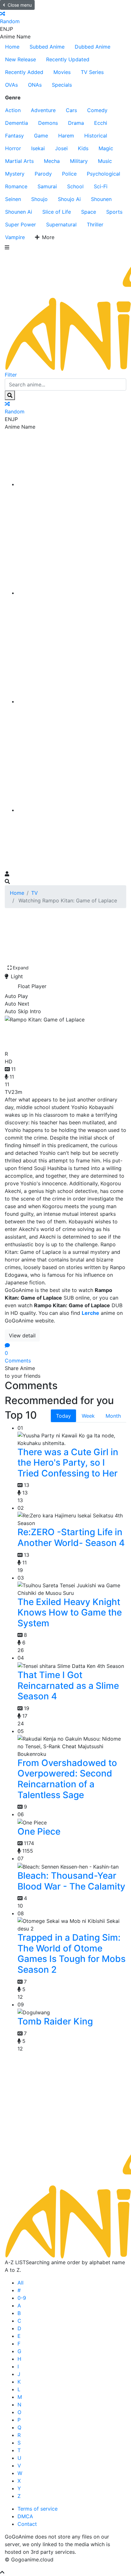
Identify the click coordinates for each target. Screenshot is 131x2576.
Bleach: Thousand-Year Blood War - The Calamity (71, 1881)
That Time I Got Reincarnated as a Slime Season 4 (68, 1686)
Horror (13, 148)
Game (41, 136)
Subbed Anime (47, 47)
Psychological (103, 174)
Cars (71, 110)
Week (88, 1416)
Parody (43, 174)
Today (63, 1416)
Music (105, 161)
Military (79, 161)
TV (34, 893)
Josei (61, 148)
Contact (27, 2524)
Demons (48, 123)
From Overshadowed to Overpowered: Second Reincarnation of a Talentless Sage (67, 1779)
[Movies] (72, 593)
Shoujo (39, 199)
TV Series (92, 72)
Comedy (97, 110)
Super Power (21, 224)
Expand (21, 968)
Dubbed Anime (93, 47)
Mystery (15, 174)
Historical (96, 136)
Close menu (20, 5)
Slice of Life (57, 212)
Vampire (15, 237)
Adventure (43, 110)
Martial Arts (19, 161)
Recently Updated (68, 59)
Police (69, 174)
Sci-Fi (101, 186)
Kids (83, 148)
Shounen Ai (19, 212)
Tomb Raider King (55, 2021)
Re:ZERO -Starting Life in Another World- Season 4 (71, 1537)
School (75, 186)
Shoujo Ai (69, 199)
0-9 (22, 2298)
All (21, 2283)
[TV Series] (72, 701)
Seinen (13, 199)
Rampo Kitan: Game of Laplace (59, 1035)
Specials (62, 85)
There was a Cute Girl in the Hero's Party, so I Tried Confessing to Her (68, 1463)
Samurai (47, 186)
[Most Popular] (72, 810)
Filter (11, 375)
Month (113, 1416)
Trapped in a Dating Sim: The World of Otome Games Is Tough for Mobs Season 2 (72, 1954)
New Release (21, 59)
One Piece (39, 1831)
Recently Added (24, 72)
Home (12, 47)
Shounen (101, 199)
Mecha (52, 161)
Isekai (38, 148)
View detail (22, 1335)
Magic (106, 148)
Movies (62, 72)
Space (89, 212)
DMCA (25, 2516)
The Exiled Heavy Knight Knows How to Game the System (70, 1613)
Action (13, 110)
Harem (66, 136)
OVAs (11, 85)
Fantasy (14, 136)
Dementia (17, 123)
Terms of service (38, 2509)
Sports (114, 212)
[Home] (72, 484)
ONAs (35, 85)
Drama (76, 123)
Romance (16, 186)
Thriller (95, 224)
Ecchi (101, 123)
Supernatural (61, 224)
